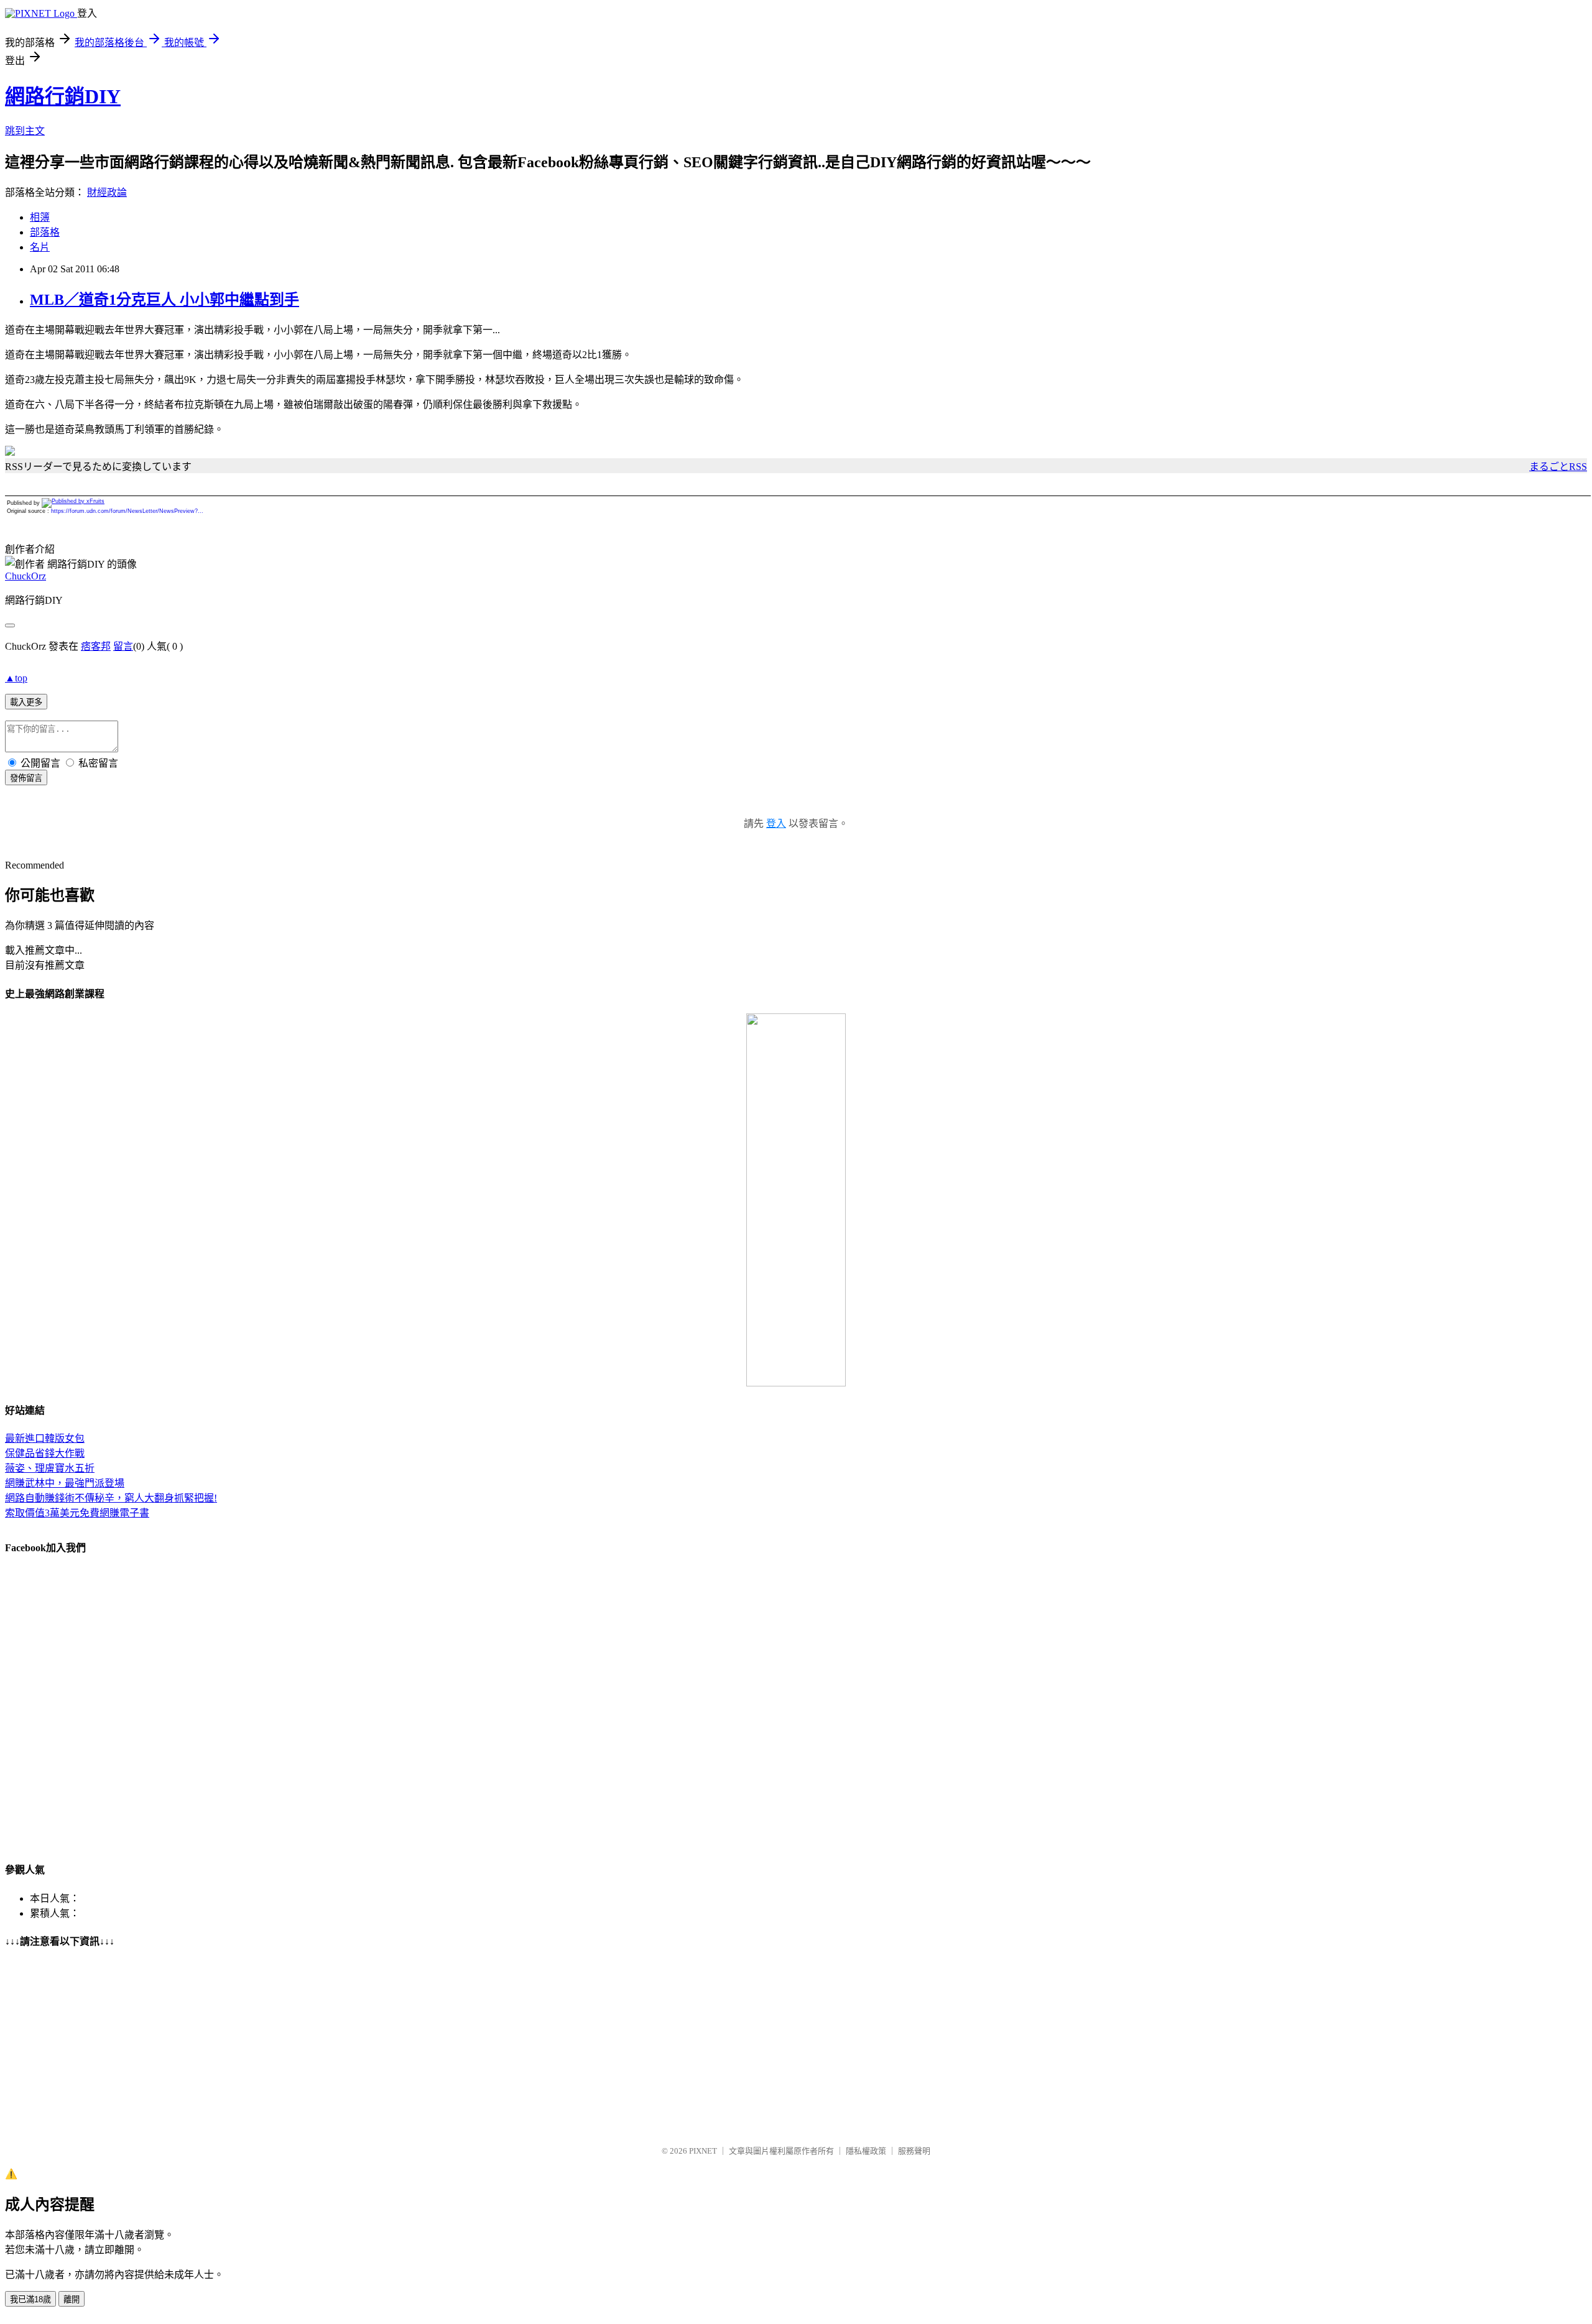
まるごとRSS (1558, 467)
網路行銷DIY (63, 96)
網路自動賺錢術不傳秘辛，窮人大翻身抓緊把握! (111, 1498)
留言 (123, 646)
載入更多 (26, 702)
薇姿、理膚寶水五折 (50, 1468)
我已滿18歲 (30, 2299)
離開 (72, 2299)
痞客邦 (96, 646)
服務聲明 (914, 2151)
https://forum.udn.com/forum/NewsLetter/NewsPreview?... (127, 511)
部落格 (45, 232)
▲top (16, 678)
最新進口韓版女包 (45, 1438)
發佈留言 (26, 778)
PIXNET (703, 2151)
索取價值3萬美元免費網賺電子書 (77, 1513)
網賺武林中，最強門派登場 (65, 1483)
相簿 (40, 217)
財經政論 (107, 192)
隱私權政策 (866, 2151)
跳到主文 (25, 131)
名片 (40, 247)
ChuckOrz (25, 576)
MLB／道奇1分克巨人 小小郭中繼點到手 (164, 300)
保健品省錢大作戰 (45, 1453)
